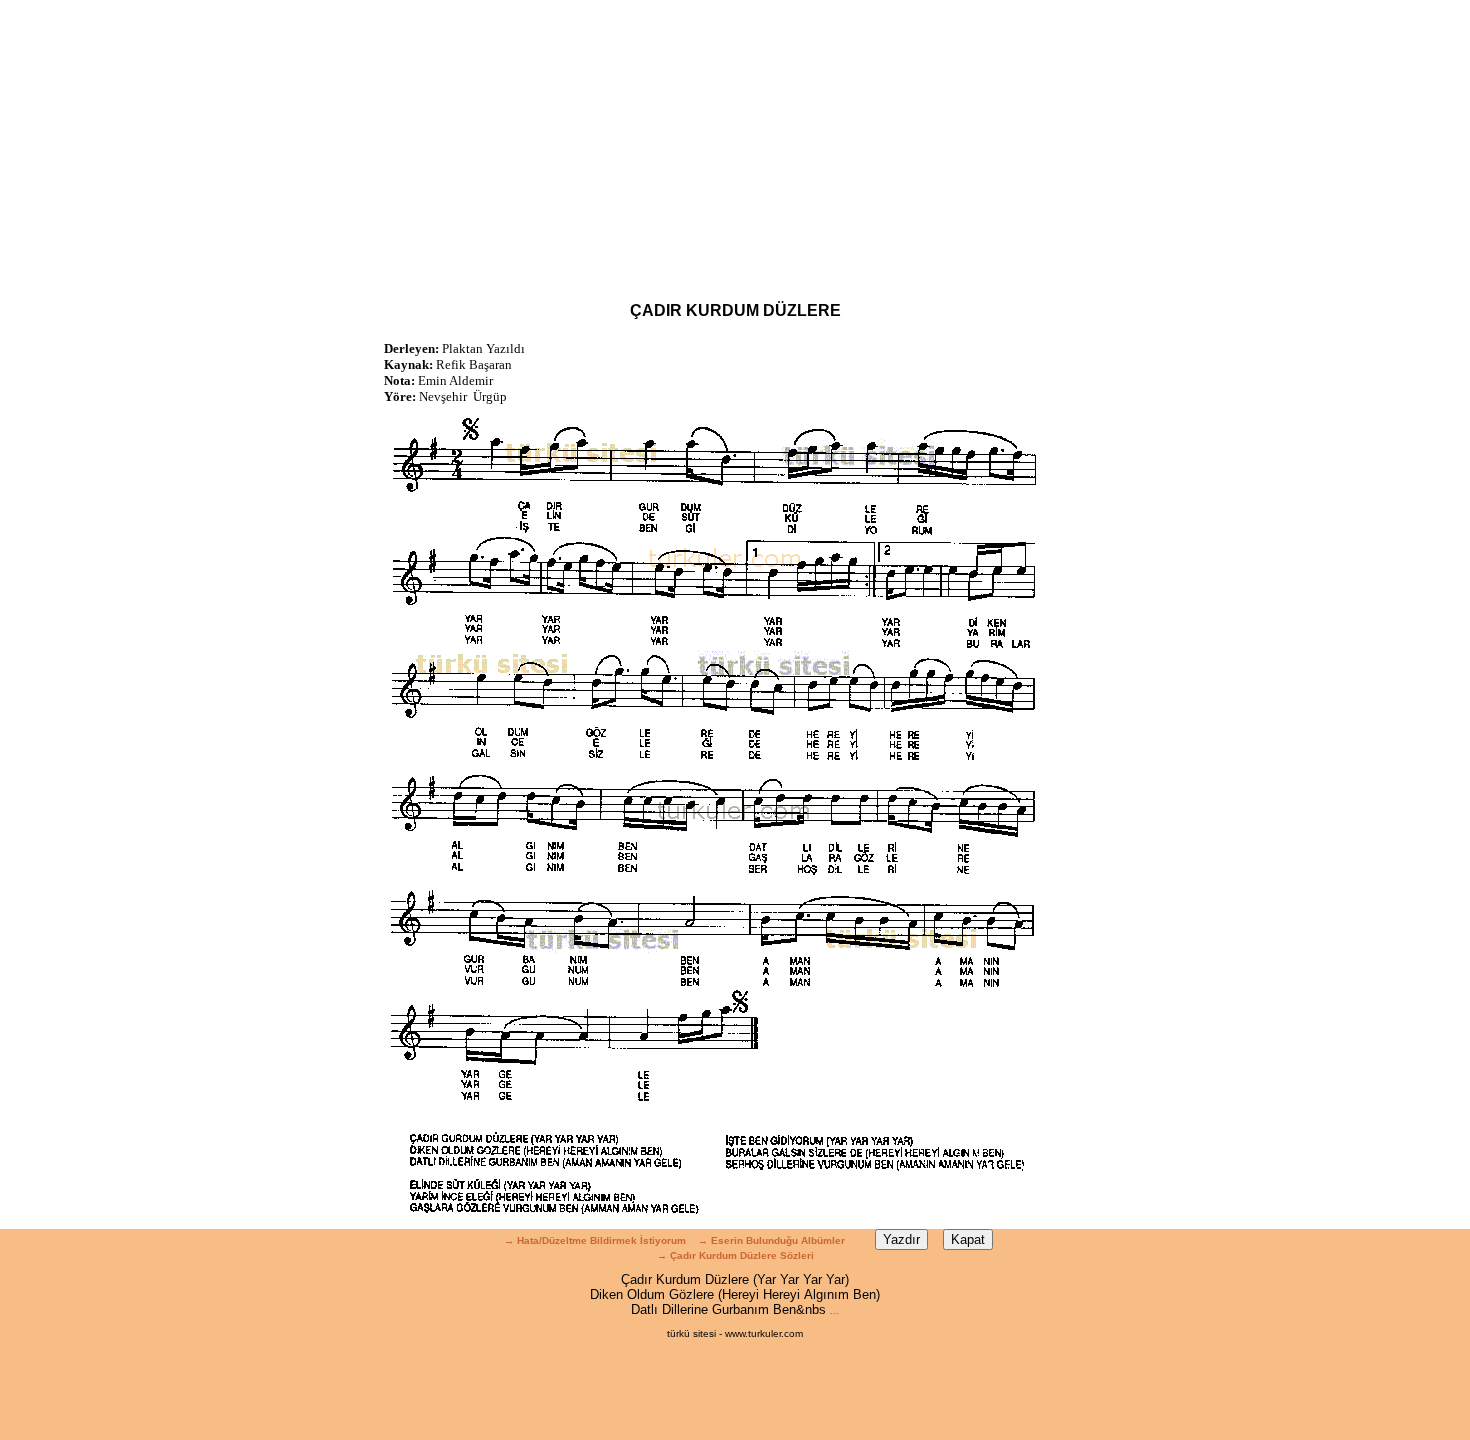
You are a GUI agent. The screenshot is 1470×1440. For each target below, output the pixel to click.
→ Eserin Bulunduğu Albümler (773, 1240)
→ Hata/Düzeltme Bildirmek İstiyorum (595, 1240)
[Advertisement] (735, 140)
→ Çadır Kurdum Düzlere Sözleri (735, 1255)
